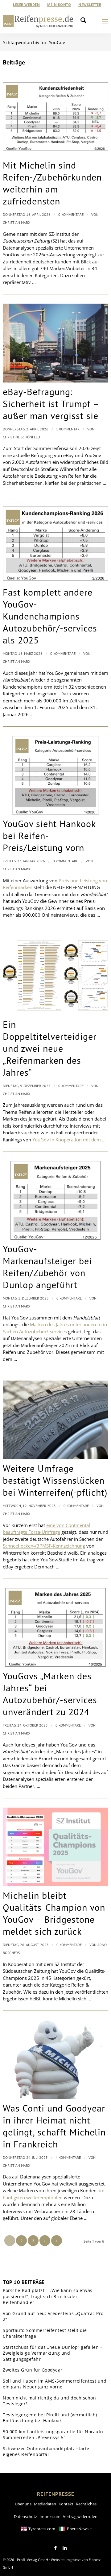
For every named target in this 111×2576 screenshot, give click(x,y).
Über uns (23, 2504)
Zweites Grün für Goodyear (33, 2370)
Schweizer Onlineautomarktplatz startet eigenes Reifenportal (47, 2452)
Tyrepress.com (42, 2529)
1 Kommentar (68, 429)
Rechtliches (86, 2504)
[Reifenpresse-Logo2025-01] (38, 21)
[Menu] (105, 21)
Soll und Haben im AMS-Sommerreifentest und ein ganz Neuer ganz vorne (55, 2384)
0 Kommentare (71, 214)
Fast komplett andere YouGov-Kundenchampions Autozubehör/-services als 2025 (50, 616)
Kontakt (66, 2504)
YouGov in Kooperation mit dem (67, 1140)
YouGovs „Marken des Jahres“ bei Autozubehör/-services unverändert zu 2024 (50, 1694)
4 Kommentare (68, 2157)
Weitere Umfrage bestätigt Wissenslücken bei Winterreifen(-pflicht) (55, 1480)
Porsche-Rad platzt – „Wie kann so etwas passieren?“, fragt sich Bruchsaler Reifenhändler (48, 2296)
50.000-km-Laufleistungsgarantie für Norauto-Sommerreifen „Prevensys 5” (54, 2435)
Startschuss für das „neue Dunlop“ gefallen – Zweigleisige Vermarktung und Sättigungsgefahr (53, 2353)
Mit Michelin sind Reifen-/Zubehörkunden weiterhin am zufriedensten (52, 183)
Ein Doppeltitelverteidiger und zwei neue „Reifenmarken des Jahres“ (50, 1048)
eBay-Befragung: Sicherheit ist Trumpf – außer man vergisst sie (51, 404)
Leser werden (26, 4)
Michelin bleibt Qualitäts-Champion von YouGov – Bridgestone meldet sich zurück (54, 1913)
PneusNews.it (79, 2529)
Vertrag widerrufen (80, 2516)
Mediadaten (45, 2504)
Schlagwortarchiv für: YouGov (34, 42)
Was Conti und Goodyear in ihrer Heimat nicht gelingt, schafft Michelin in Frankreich (54, 2126)
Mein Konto (59, 4)
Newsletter (90, 4)
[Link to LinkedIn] (65, 2548)
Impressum (50, 2516)
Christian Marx (16, 222)
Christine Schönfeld (21, 437)
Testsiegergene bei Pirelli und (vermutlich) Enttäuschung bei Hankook (50, 2418)
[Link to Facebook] (55, 2548)
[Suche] (85, 21)
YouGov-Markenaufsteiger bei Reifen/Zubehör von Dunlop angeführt (47, 1267)
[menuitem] (27, 5)
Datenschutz (25, 2516)
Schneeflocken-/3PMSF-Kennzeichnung (44, 1546)
